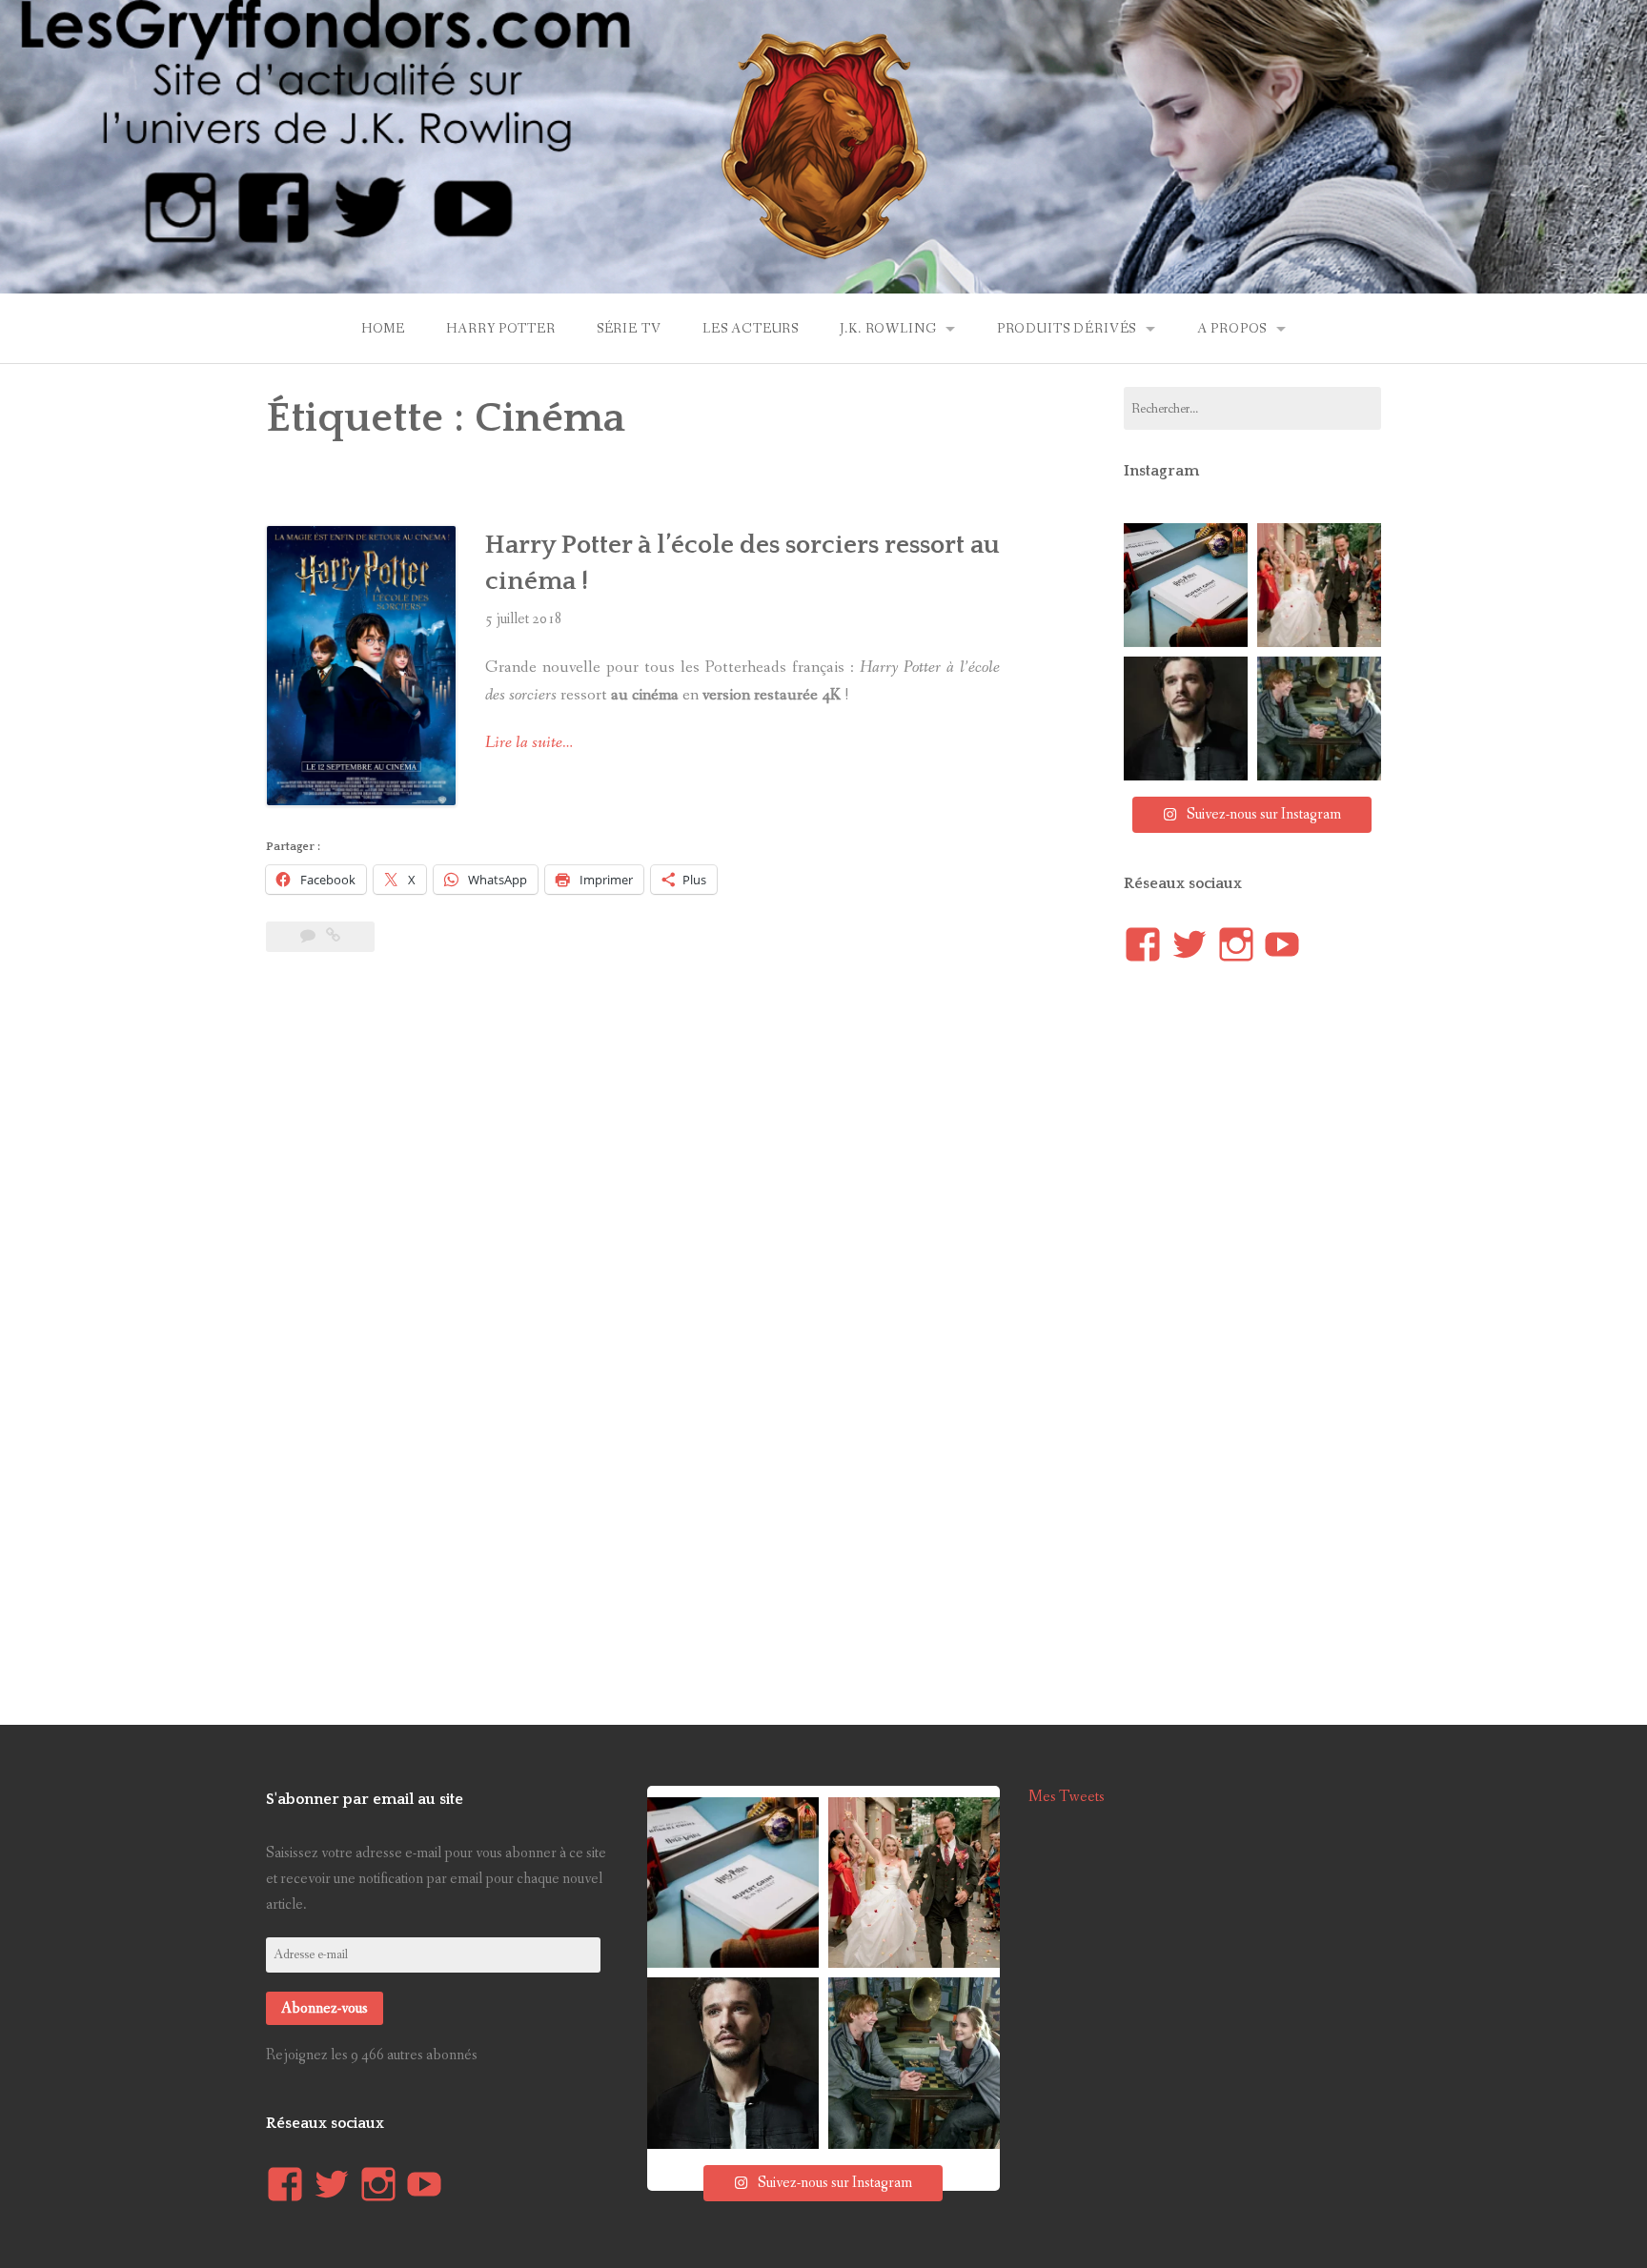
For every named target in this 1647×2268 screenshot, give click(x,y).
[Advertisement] (633, 1033)
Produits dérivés (1067, 329)
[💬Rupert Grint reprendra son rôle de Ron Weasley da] (1186, 585)
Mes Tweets (1067, 1797)
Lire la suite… (529, 743)
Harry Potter (500, 329)
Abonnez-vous (325, 2008)
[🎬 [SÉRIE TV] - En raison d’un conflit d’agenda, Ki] (1186, 719)
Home (383, 329)
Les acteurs (751, 329)
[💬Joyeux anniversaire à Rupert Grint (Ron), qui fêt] (1319, 719)
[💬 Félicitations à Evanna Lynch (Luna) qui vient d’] (1319, 585)
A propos (1232, 329)
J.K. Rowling (888, 329)
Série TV (629, 329)
